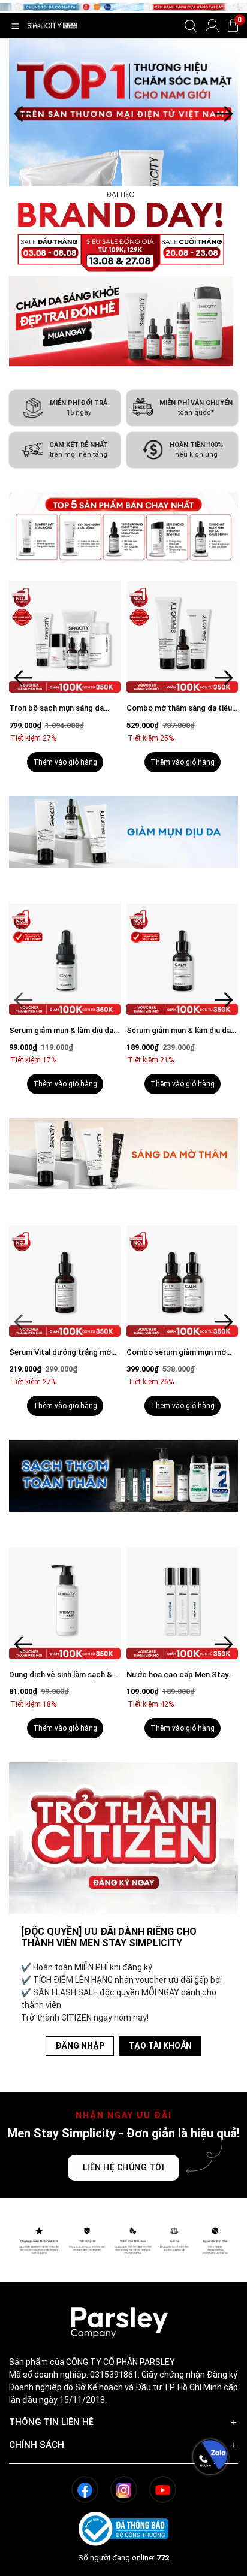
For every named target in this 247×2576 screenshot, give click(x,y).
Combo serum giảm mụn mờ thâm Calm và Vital (176, 1353)
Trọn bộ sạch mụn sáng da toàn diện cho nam (56, 709)
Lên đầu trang (210, 2569)
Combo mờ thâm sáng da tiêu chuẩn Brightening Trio (179, 709)
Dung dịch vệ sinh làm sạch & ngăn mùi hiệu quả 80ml (61, 1675)
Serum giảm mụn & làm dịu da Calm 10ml (61, 1031)
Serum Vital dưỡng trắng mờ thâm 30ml (60, 1353)
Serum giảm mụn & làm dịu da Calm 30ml (179, 1031)
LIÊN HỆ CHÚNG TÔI (124, 2167)
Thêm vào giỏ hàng (65, 762)
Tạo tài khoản (160, 2046)
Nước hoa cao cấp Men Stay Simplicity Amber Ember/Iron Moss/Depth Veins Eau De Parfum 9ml (178, 1675)
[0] (233, 25)
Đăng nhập (80, 2046)
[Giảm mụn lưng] (123, 180)
